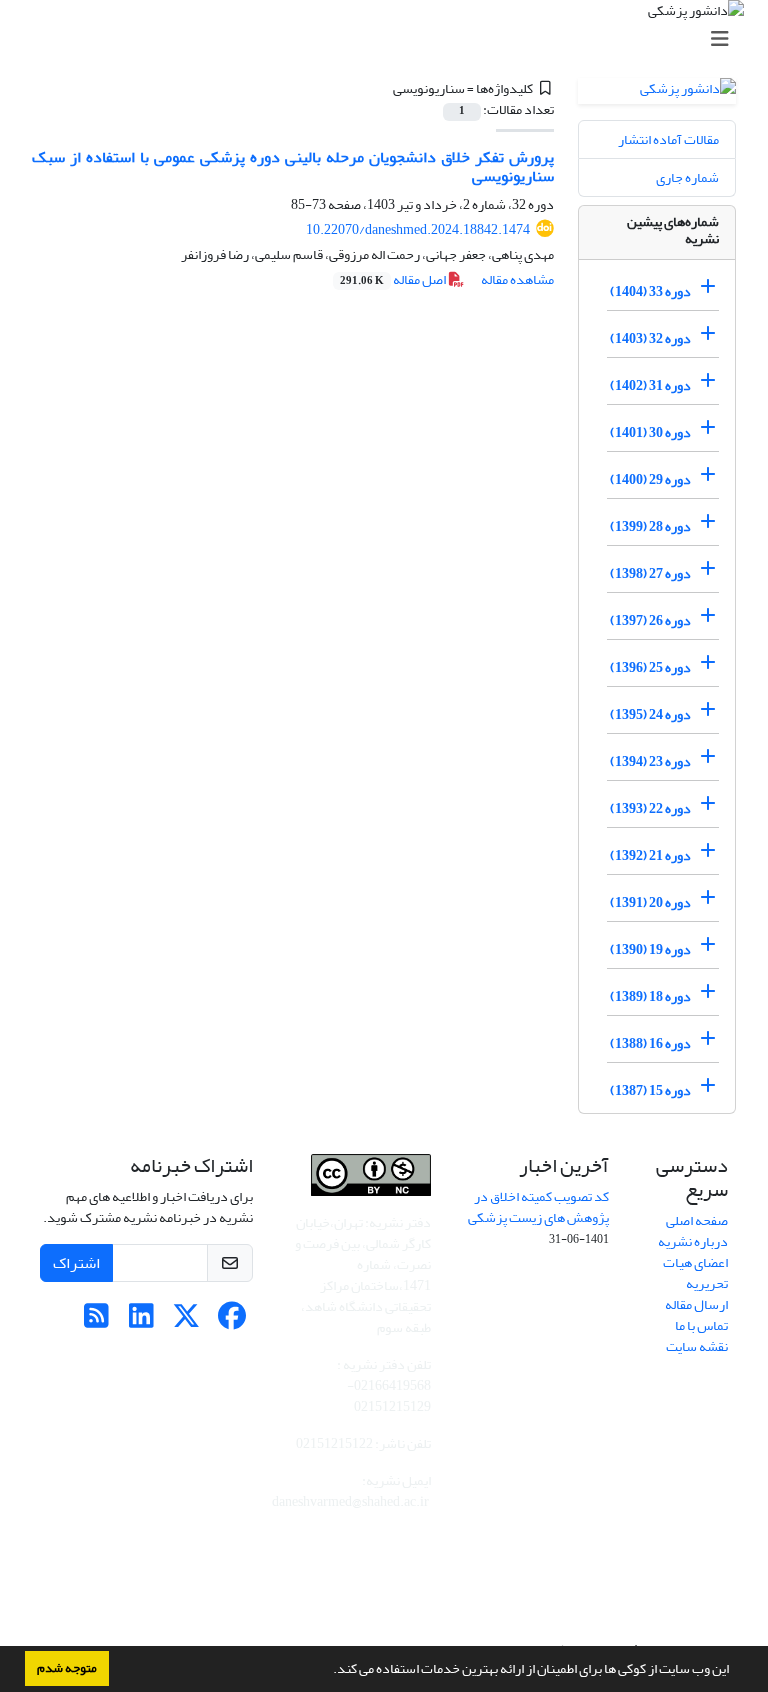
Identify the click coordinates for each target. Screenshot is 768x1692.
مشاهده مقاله (517, 279)
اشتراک (76, 1263)
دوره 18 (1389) (650, 996)
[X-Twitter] (186, 1321)
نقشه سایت (697, 1346)
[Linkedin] (141, 1321)
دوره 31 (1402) (650, 385)
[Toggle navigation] (390, 39)
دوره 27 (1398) (650, 573)
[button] (328, 1671)
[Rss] (96, 1321)
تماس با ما (701, 1325)
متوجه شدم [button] (67, 1668)
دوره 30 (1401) (650, 432)
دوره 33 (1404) (650, 291)
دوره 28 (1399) (650, 526)
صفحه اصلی (697, 1220)
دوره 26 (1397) (650, 620)
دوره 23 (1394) (650, 761)
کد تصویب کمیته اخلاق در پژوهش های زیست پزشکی (538, 1207)
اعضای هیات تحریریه (695, 1273)
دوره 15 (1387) (650, 1090)
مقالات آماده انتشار (668, 139)
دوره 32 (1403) (650, 338)
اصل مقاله (394, 279)
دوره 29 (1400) (650, 479)
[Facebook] (231, 1321)
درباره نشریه (693, 1241)
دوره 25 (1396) (650, 667)
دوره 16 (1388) (650, 1043)
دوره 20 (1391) (650, 902)
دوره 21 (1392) (650, 855)
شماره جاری (687, 177)
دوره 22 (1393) (650, 808)
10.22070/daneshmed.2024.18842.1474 (418, 229)
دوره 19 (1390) (650, 949)
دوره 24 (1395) (650, 714)
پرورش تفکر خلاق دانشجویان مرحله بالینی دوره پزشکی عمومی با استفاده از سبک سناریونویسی (293, 166)
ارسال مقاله (696, 1304)
